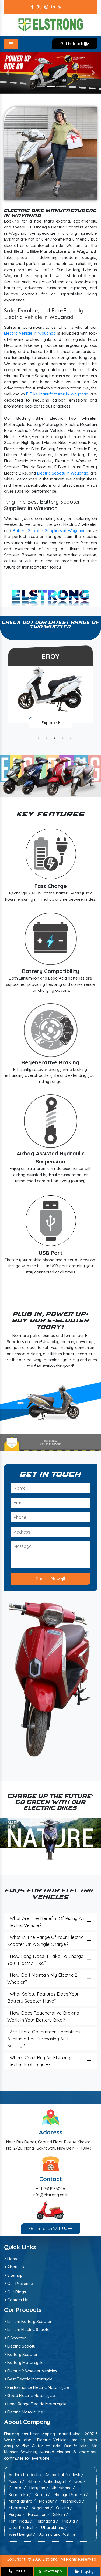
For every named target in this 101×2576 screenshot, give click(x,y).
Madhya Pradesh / (71, 2494)
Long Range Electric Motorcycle (36, 2404)
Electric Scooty (21, 2346)
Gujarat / (17, 2488)
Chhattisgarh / (58, 2481)
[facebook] (32, 7)
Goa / (80, 2481)
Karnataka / (20, 2494)
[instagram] (46, 7)
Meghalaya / (72, 2501)
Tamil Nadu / (20, 2521)
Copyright (16, 2559)
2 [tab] (47, 738)
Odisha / (64, 2508)
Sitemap (14, 2275)
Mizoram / (18, 2508)
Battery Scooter (22, 2354)
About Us (15, 2267)
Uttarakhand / (54, 2528)
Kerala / (42, 2494)
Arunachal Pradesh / (64, 2475)
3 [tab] (55, 738)
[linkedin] (53, 7)
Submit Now (48, 1579)
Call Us (19, 2571)
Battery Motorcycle (25, 2363)
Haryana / (39, 2488)
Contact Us (17, 2300)
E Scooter (16, 2338)
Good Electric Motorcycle (31, 2395)
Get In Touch (72, 44)
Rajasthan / (39, 2514)
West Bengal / (22, 2534)
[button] (8, 73)
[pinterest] (60, 7)
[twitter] (39, 7)
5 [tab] (71, 738)
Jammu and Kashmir (58, 2534)
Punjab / (17, 2514)
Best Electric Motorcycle (29, 2379)
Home (12, 2259)
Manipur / (48, 2501)
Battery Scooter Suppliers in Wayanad (49, 531)
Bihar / (34, 2481)
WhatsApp (52, 2571)
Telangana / (47, 2521)
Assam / (16, 2481)
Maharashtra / (22, 2501)
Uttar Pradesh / (23, 2528)
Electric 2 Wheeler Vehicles (32, 2371)
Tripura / (70, 2521)
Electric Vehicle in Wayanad (30, 333)
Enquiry (86, 2571)
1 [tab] (39, 738)
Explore (50, 723)
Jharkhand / (63, 2488)
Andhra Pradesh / (25, 2475)
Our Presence (20, 2283)
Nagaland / (42, 2508)
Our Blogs (16, 2291)
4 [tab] (63, 738)
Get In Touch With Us (49, 2229)
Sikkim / (61, 2514)
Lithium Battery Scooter (29, 2321)
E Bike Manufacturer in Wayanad (57, 394)
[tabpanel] (50, 688)
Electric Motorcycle (25, 2412)
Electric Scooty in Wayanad (63, 473)
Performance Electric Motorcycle (38, 2387)
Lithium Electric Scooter (29, 2330)
